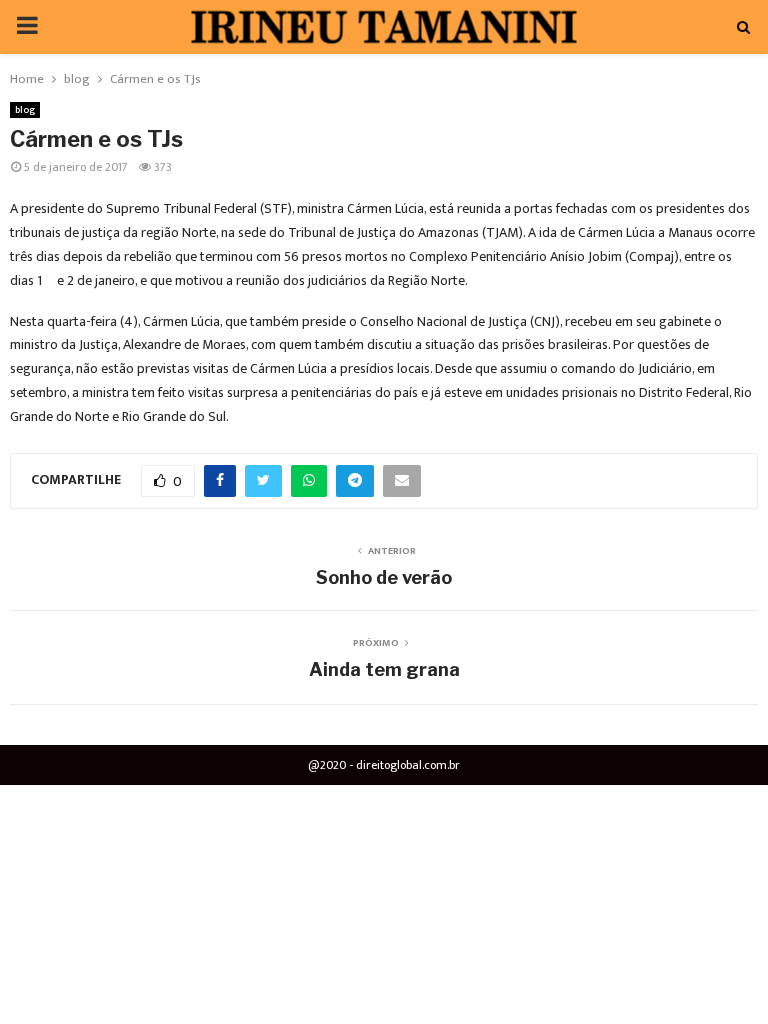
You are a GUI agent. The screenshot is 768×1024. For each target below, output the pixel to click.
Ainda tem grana (384, 669)
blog (25, 110)
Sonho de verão (384, 577)
